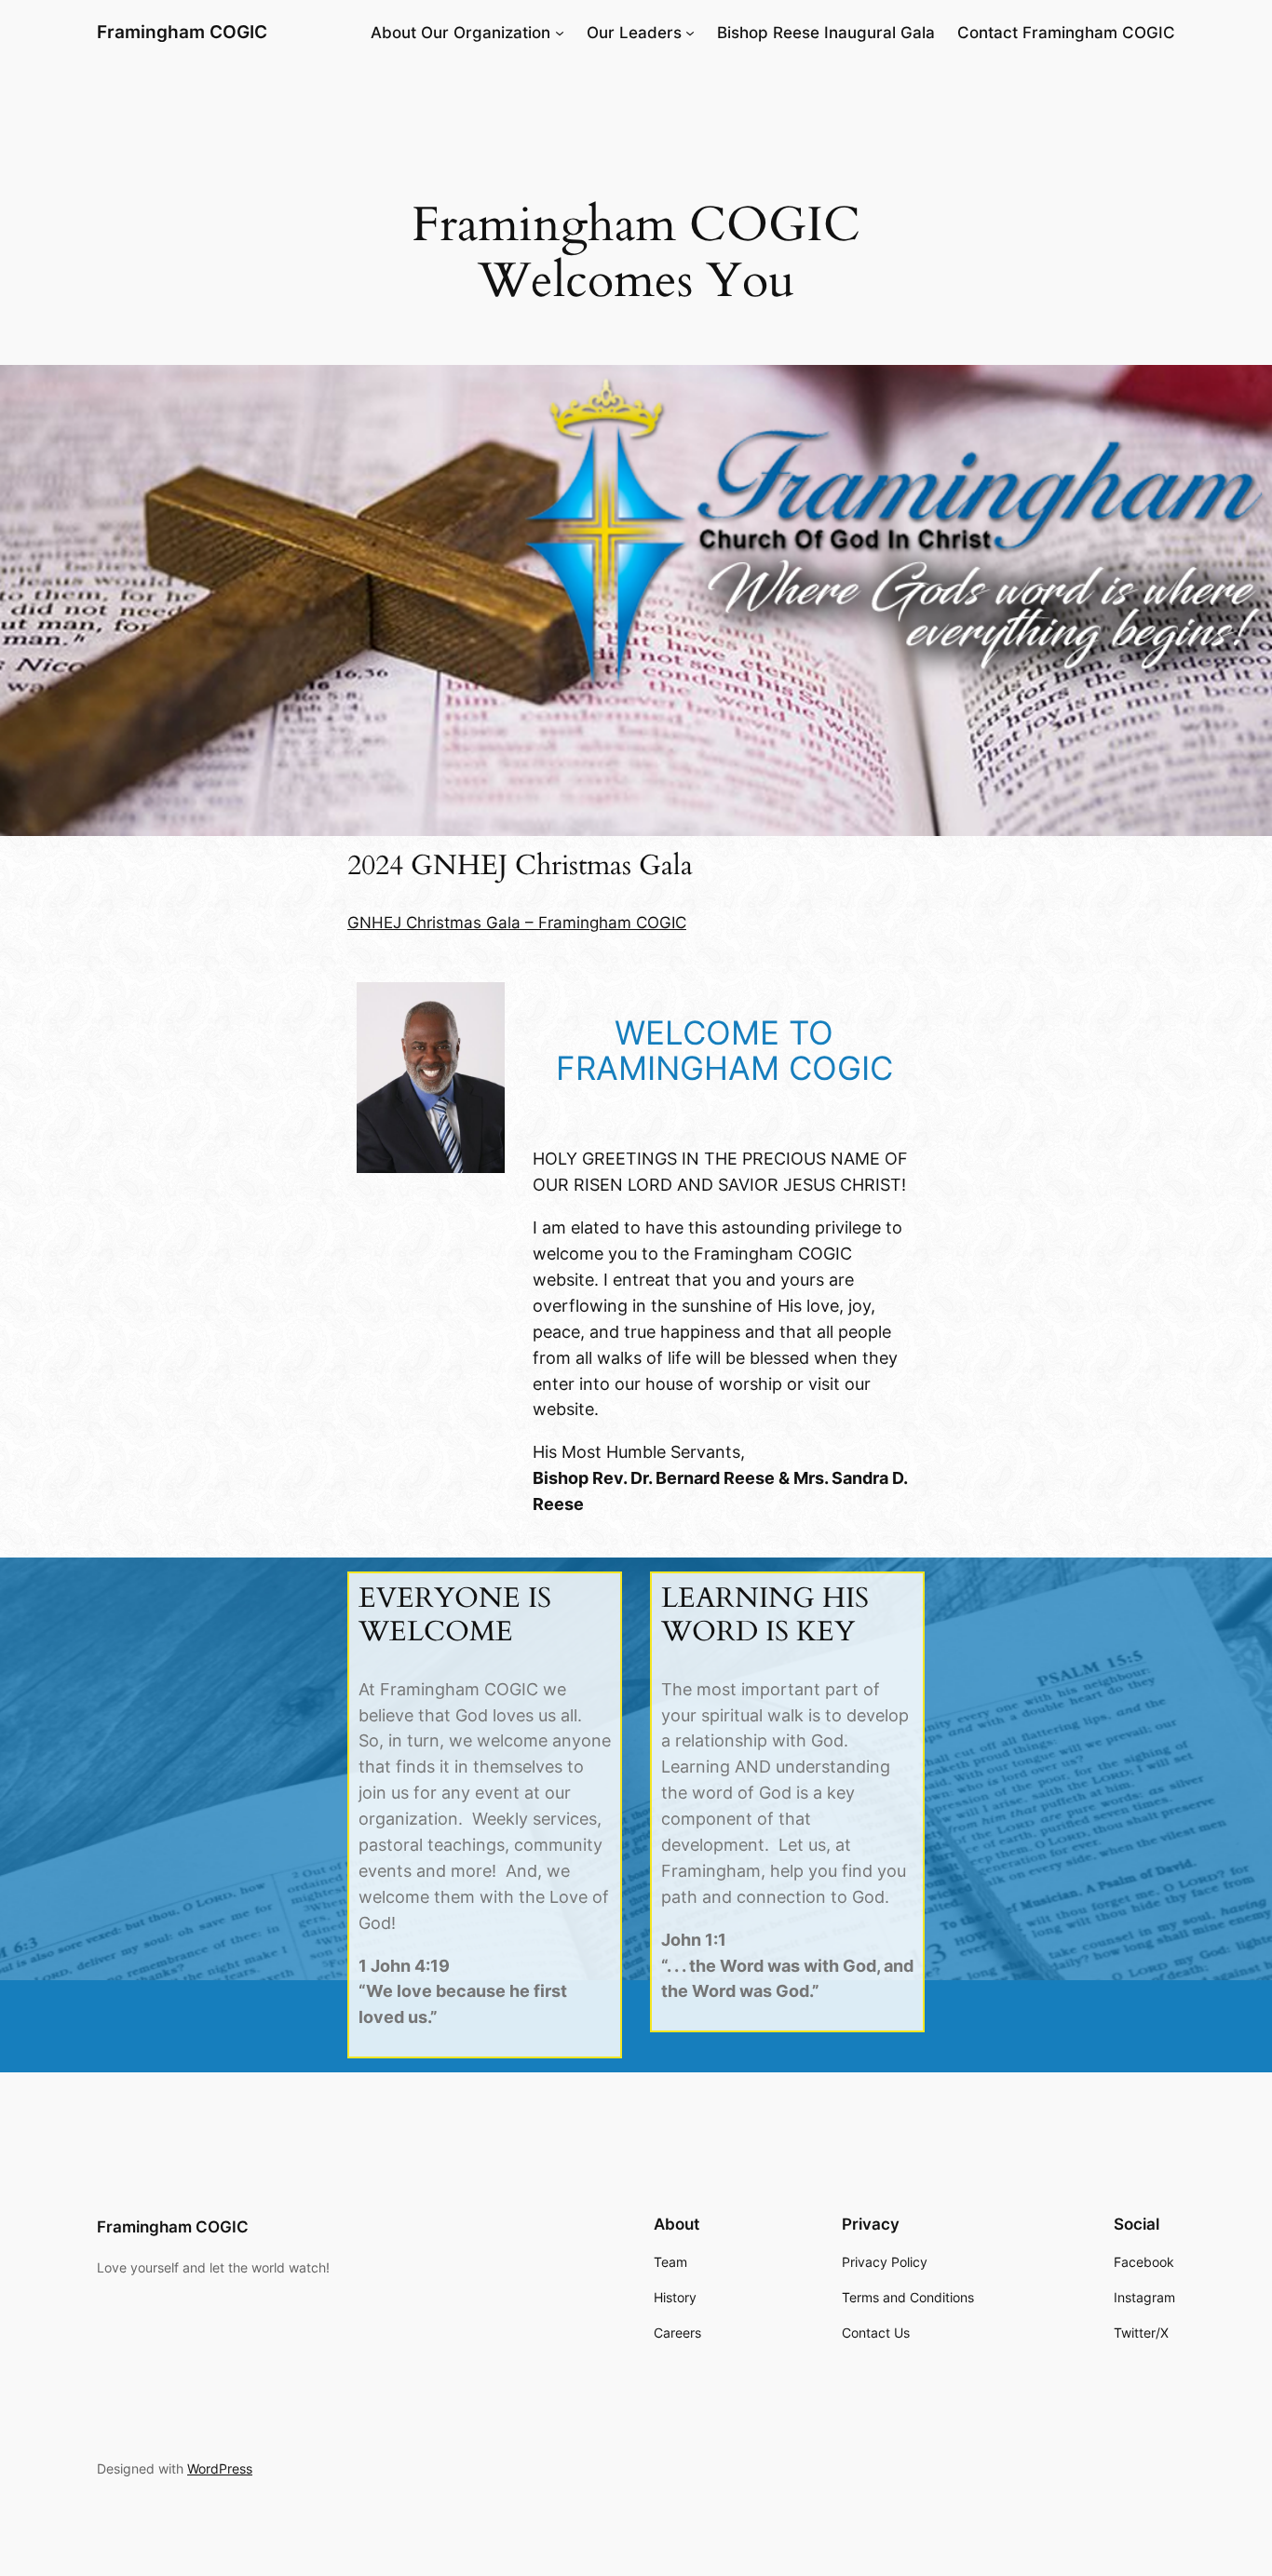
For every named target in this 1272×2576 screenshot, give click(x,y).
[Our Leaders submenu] (690, 33)
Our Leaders (634, 33)
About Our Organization (460, 33)
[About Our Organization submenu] (560, 33)
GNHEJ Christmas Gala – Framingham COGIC (517, 923)
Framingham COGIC (182, 32)
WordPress (220, 2468)
